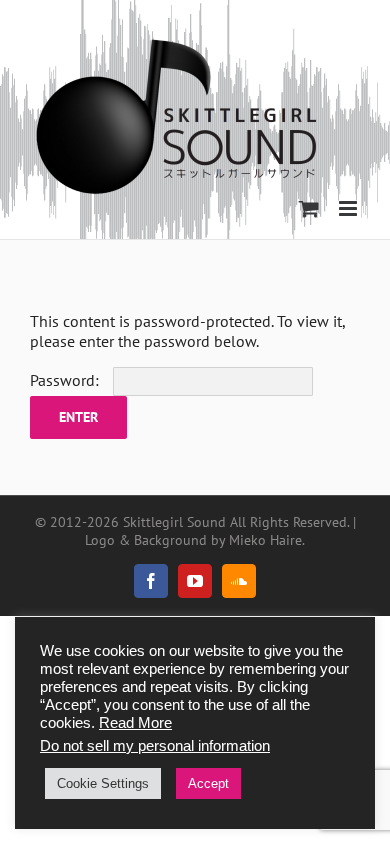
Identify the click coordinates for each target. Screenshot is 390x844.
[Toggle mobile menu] (349, 208)
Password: (66, 380)
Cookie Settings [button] (103, 783)
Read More (135, 723)
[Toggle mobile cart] (309, 208)
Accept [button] (208, 783)
